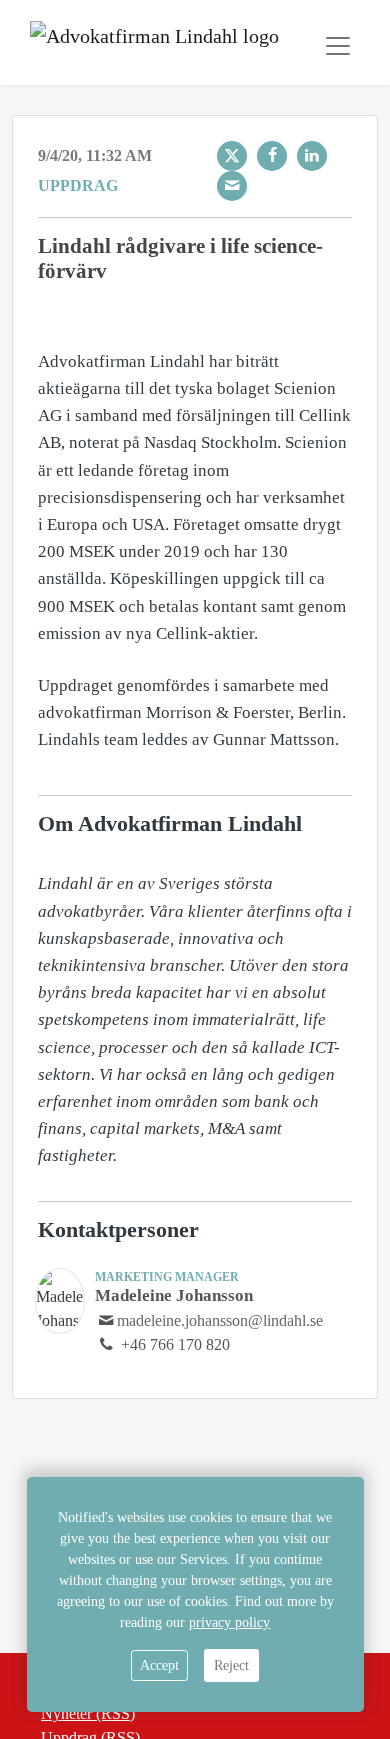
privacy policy (229, 1622)
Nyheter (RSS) (88, 1713)
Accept (159, 1665)
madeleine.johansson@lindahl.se (220, 1320)
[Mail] (232, 186)
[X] (232, 156)
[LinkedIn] (312, 156)
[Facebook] (272, 156)
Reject (231, 1665)
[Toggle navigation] (338, 46)
